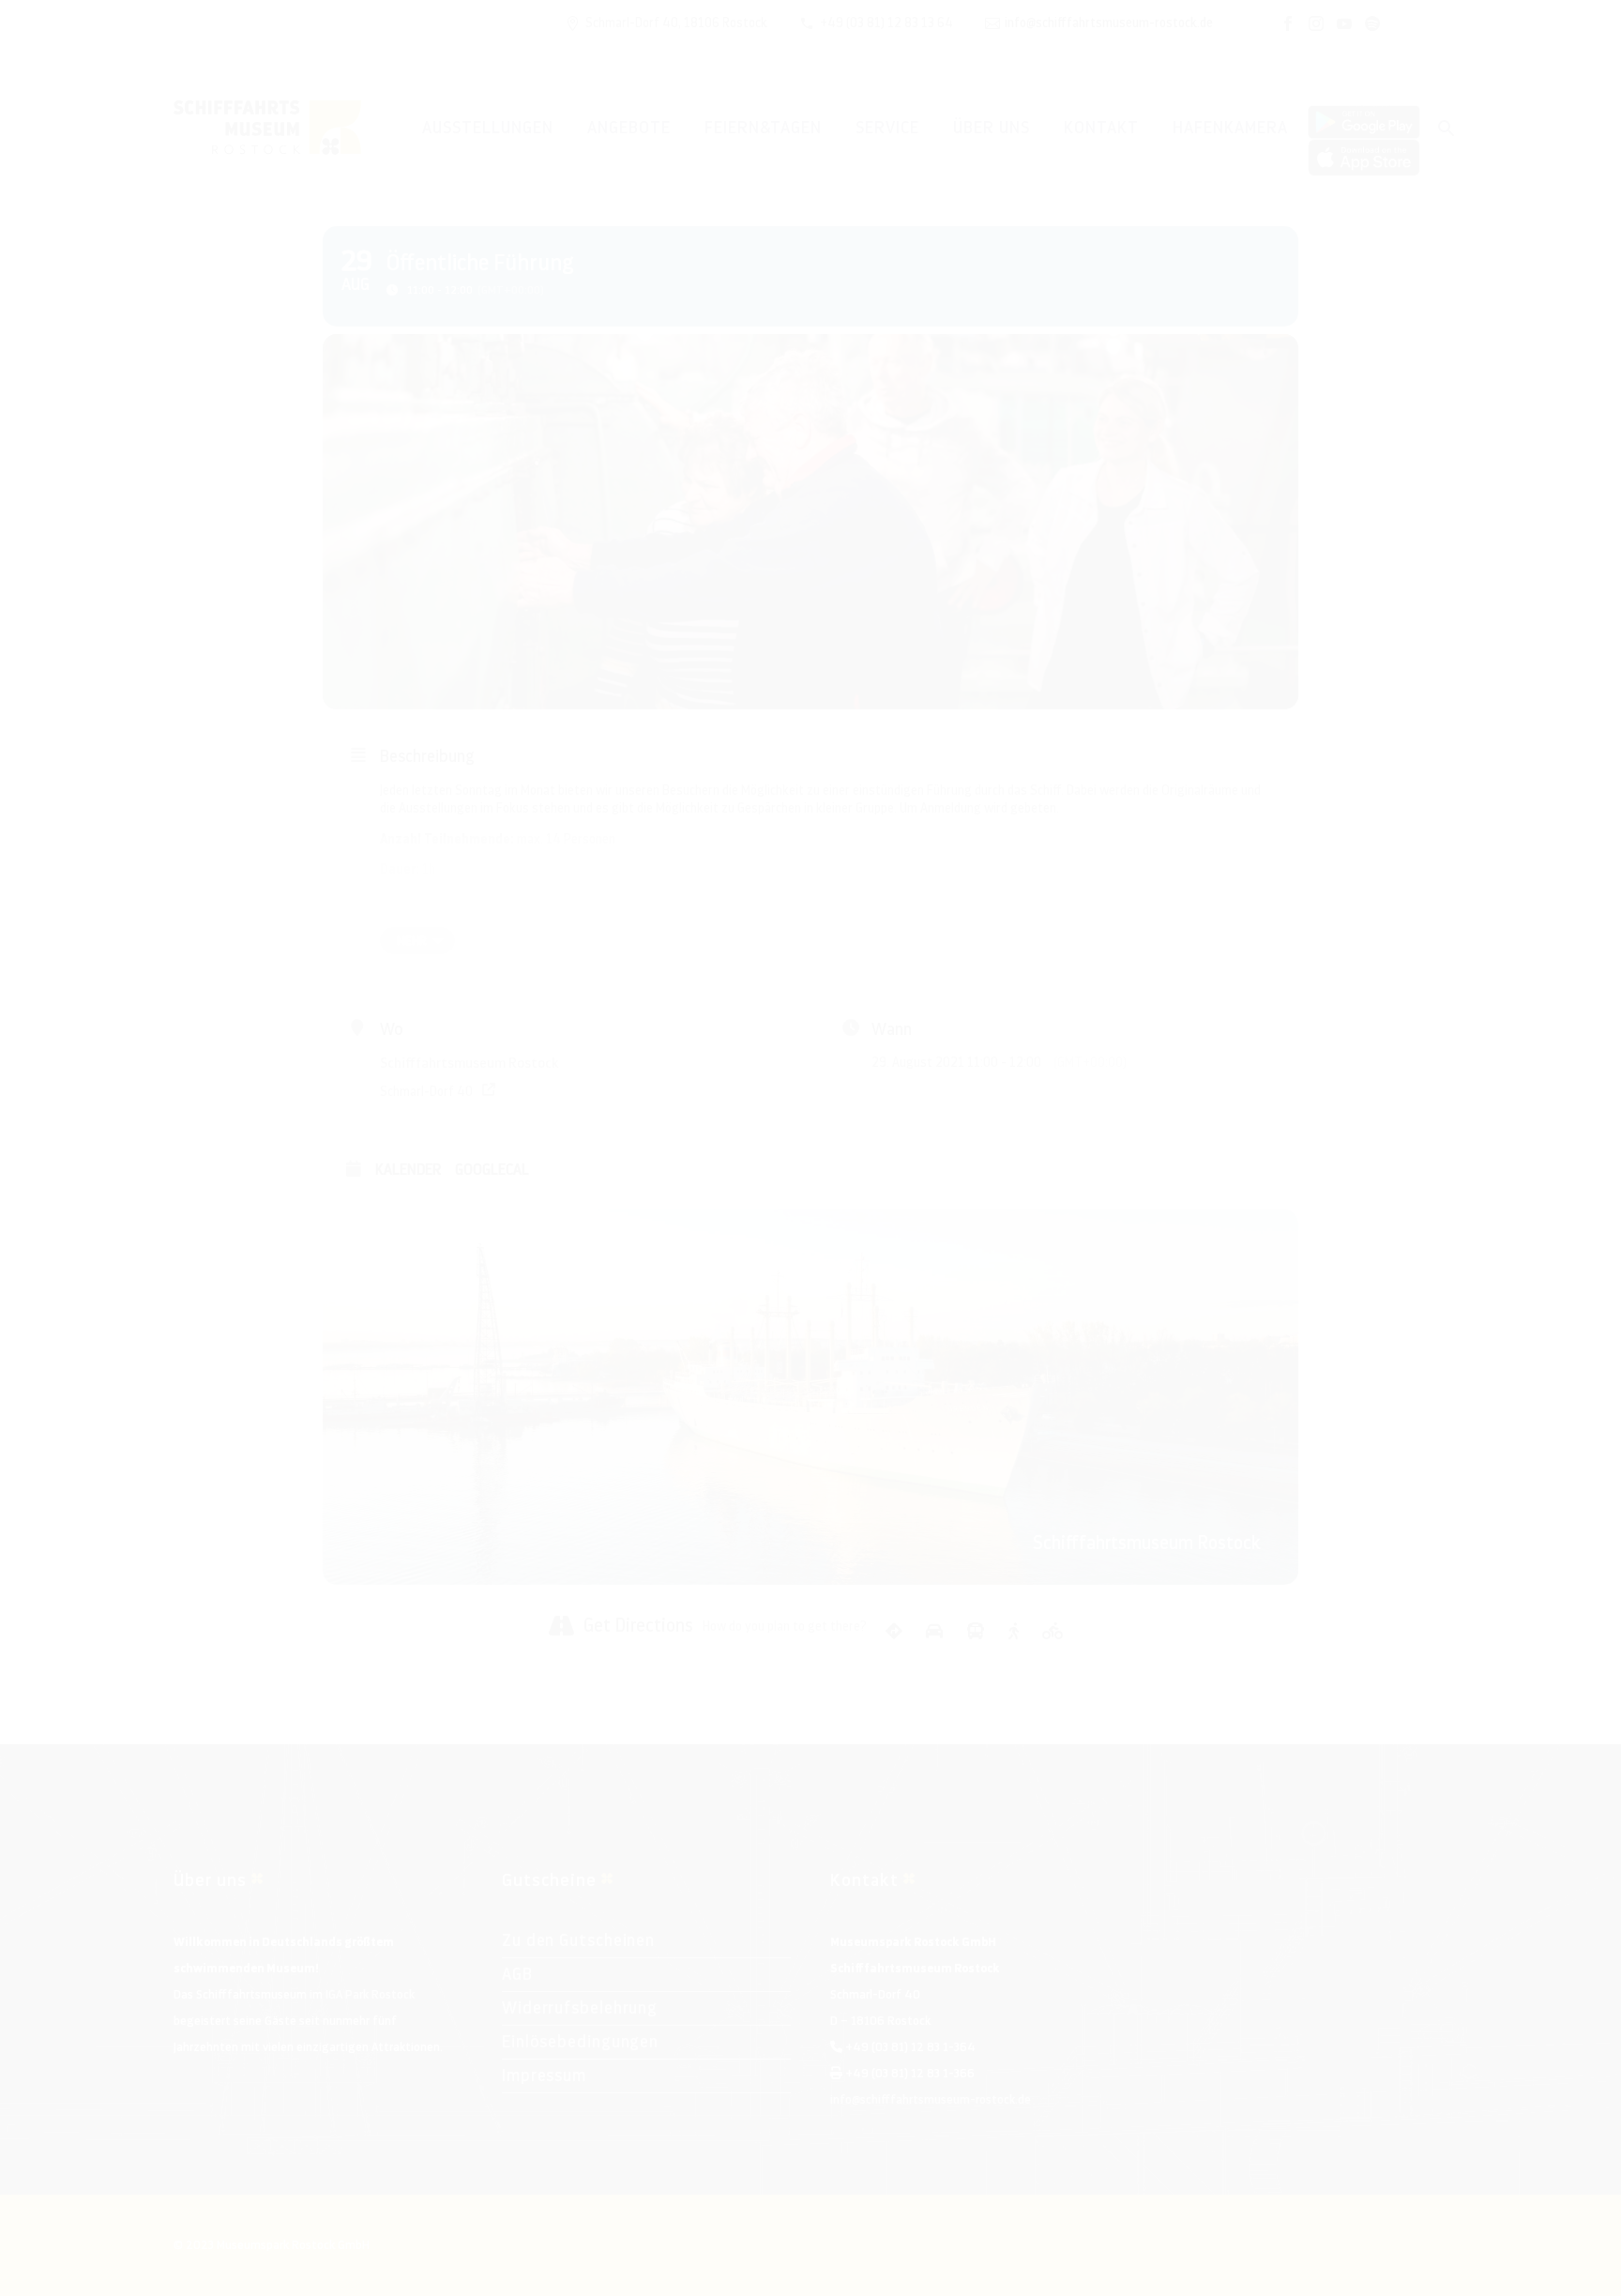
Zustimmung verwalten (34, 2262)
